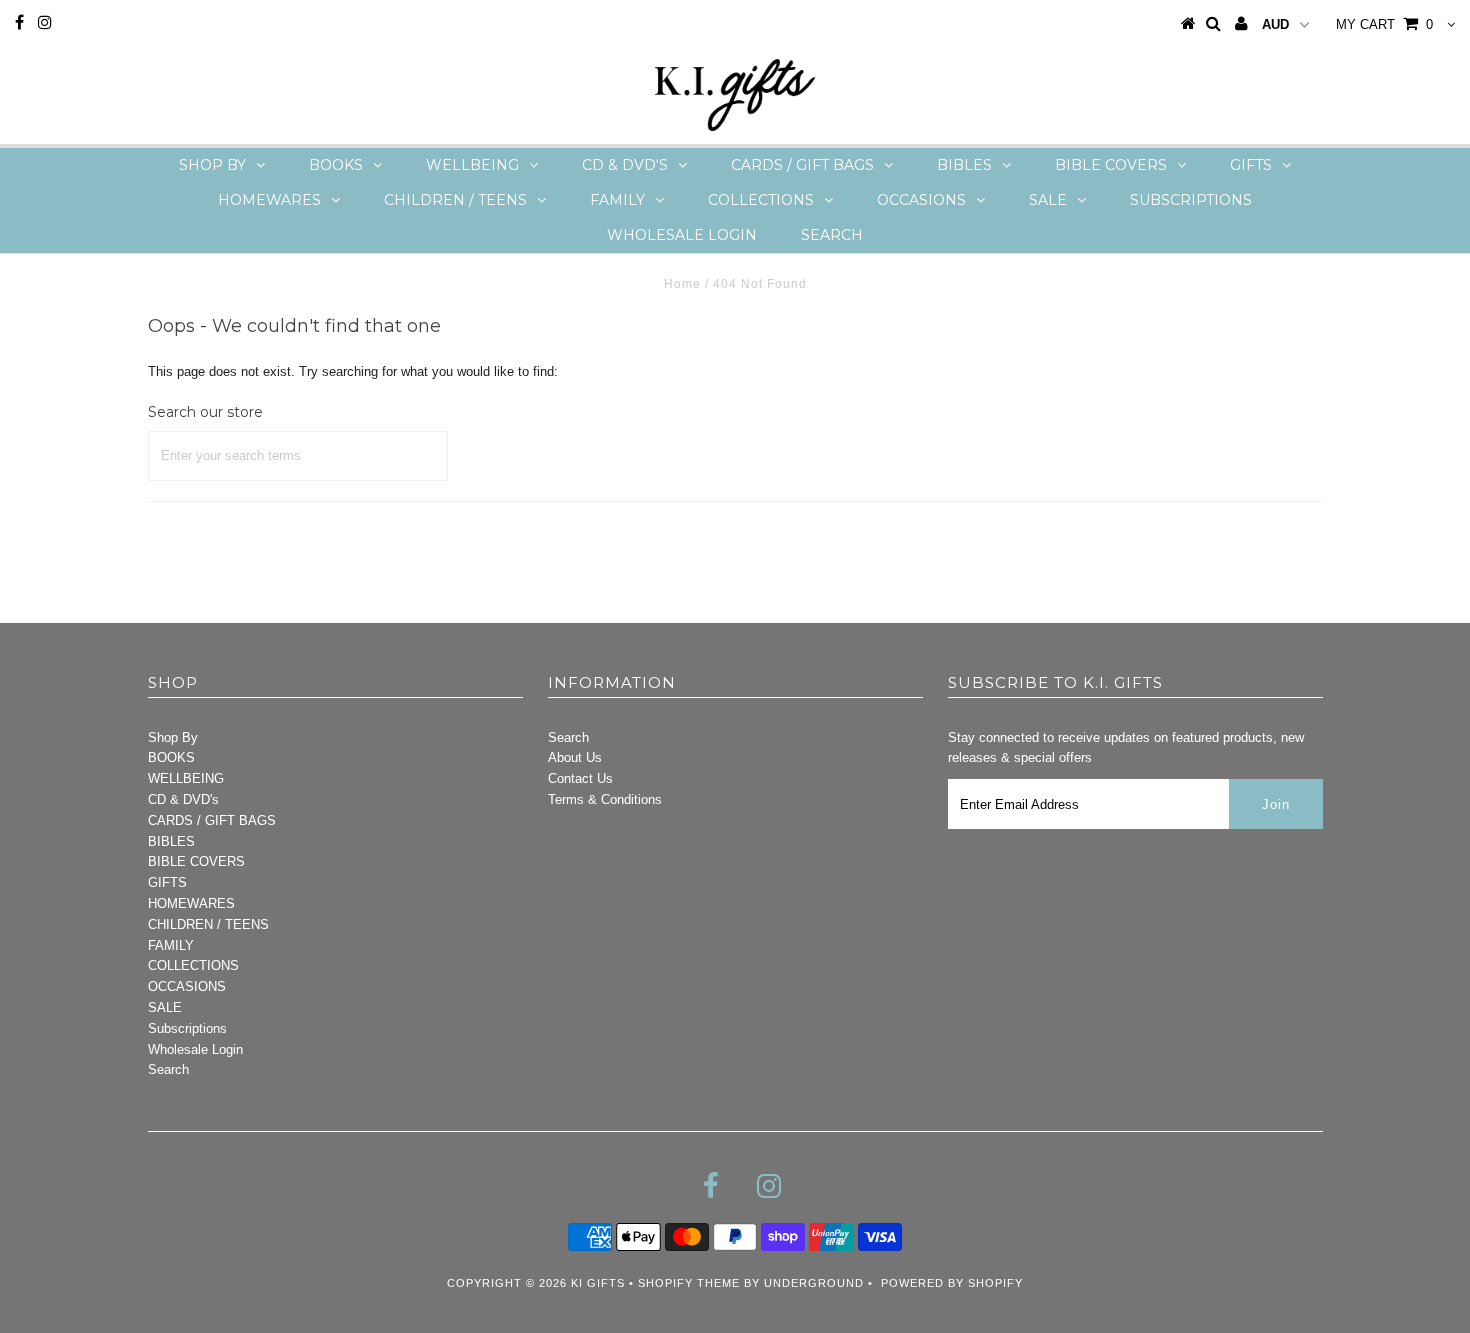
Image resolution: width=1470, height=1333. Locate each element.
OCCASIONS (921, 200)
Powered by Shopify (952, 1283)
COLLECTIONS (761, 200)
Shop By (212, 165)
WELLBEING (472, 165)
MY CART (1384, 24)
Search (832, 235)
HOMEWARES (269, 200)
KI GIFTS (598, 1283)
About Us (575, 757)
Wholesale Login (682, 235)
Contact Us (580, 778)
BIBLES (964, 165)
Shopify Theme (689, 1283)
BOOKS (336, 165)
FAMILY (617, 200)
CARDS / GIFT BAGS (802, 165)
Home (682, 284)
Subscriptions (1191, 200)
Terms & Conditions (605, 799)
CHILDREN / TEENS (455, 200)
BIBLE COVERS (1111, 165)
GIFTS (1251, 165)
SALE (1048, 200)
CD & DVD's (625, 165)
